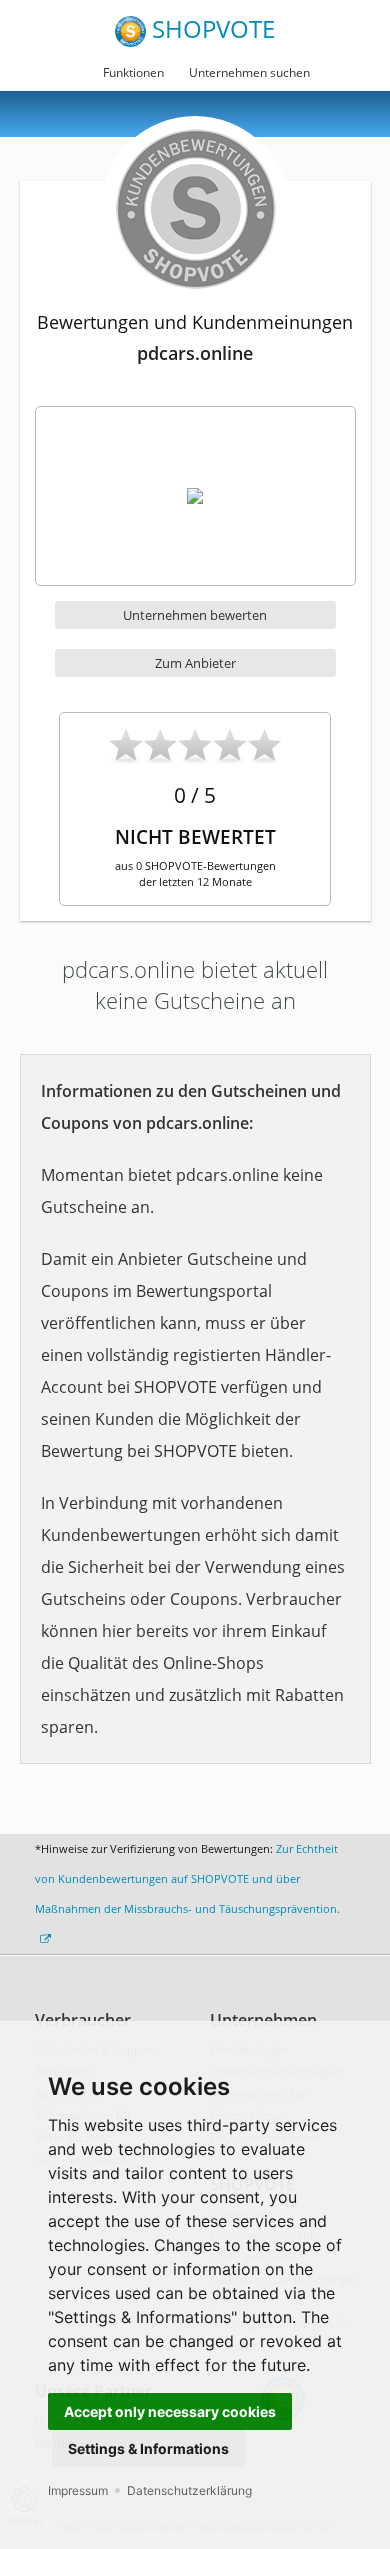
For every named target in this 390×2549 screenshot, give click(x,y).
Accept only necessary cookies (170, 2411)
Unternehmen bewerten (195, 615)
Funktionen (133, 72)
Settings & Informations (148, 2448)
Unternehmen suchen (249, 72)
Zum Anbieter (195, 663)
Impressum (78, 2490)
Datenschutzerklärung (189, 2490)
